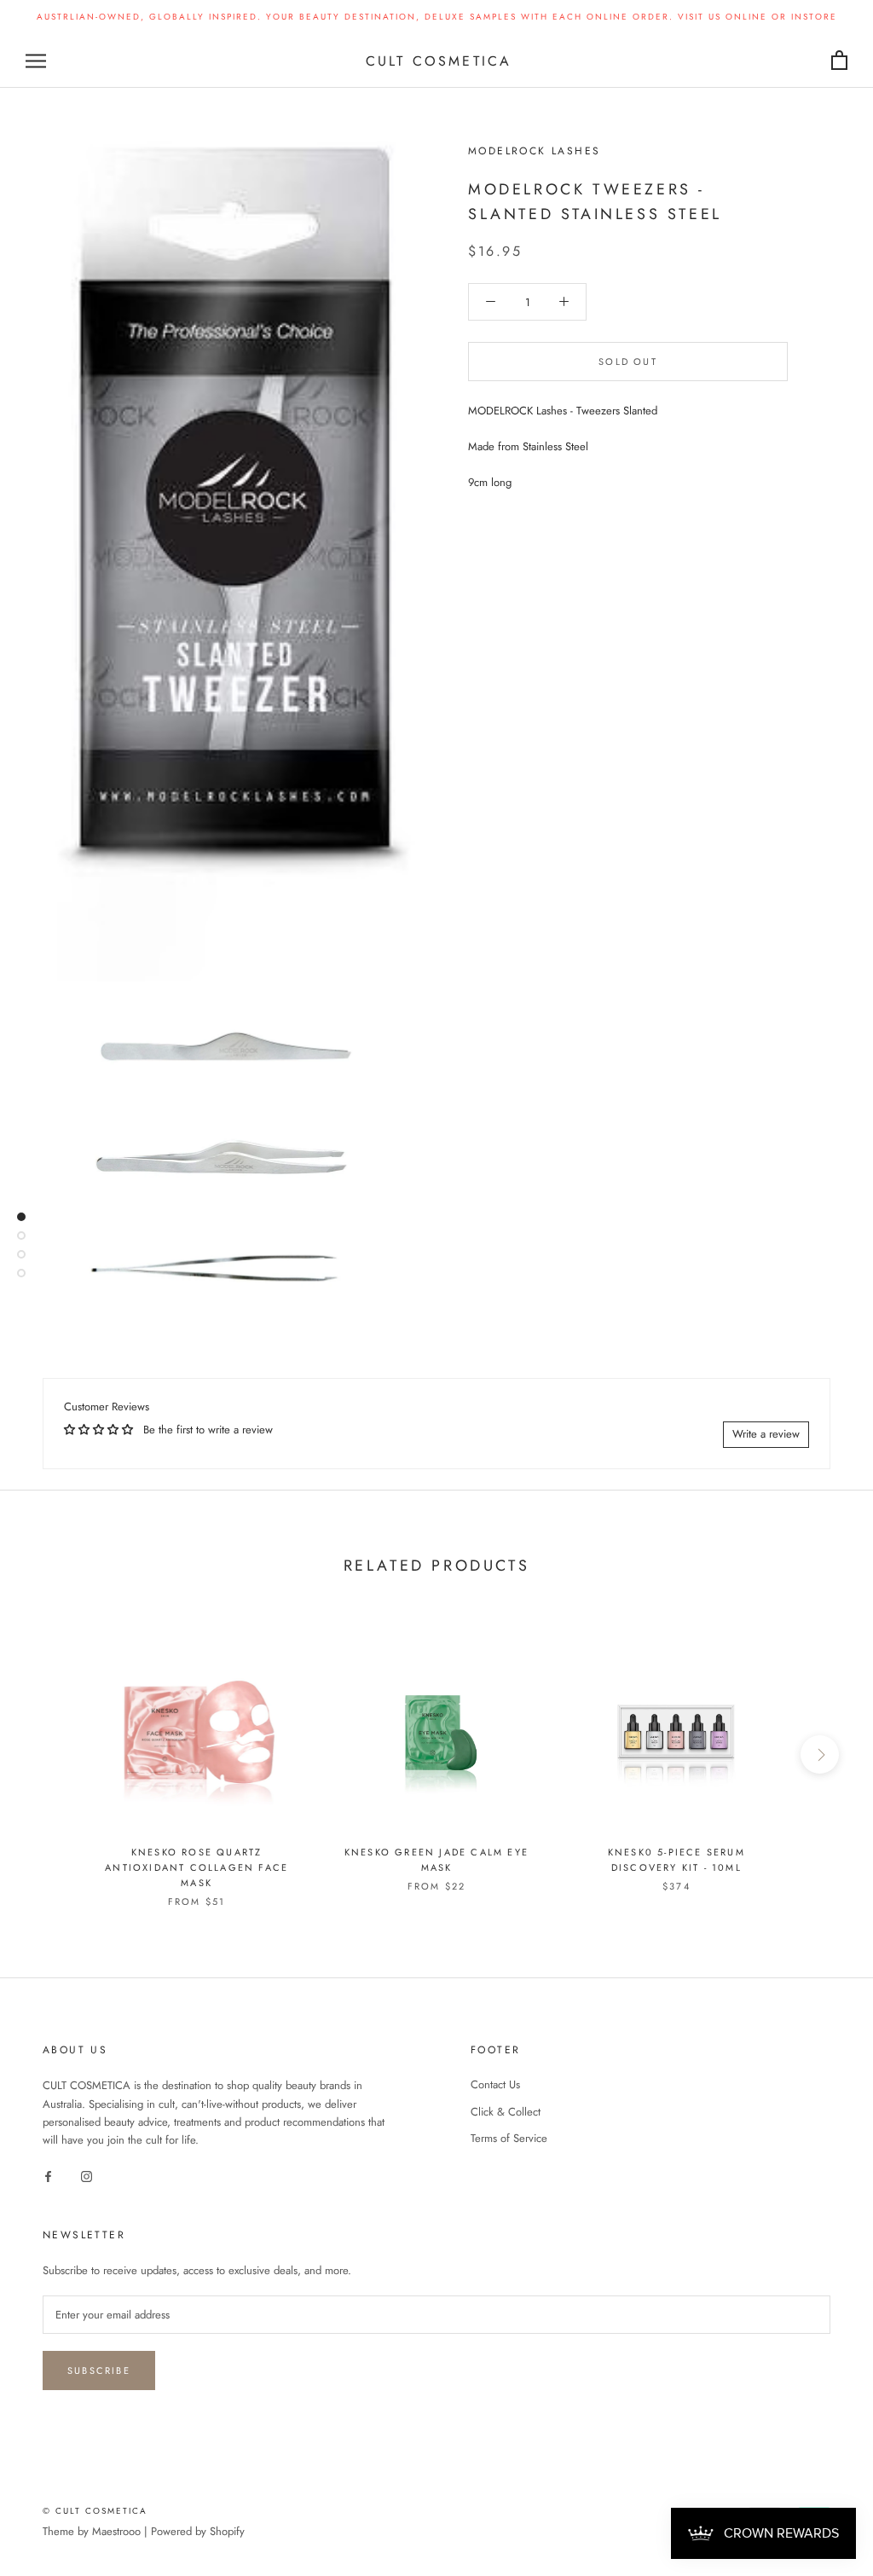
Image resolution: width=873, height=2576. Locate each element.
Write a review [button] (766, 1434)
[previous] (53, 1754)
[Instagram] (87, 2176)
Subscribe (99, 2370)
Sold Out (628, 362)
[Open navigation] (36, 61)
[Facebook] (48, 2176)
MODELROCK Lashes (534, 151)
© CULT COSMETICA (95, 2511)
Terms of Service (509, 2138)
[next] (820, 1754)
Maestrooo (116, 2531)
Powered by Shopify (198, 2531)
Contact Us (495, 2084)
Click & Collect (506, 2112)
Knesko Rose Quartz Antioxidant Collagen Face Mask (197, 1867)
